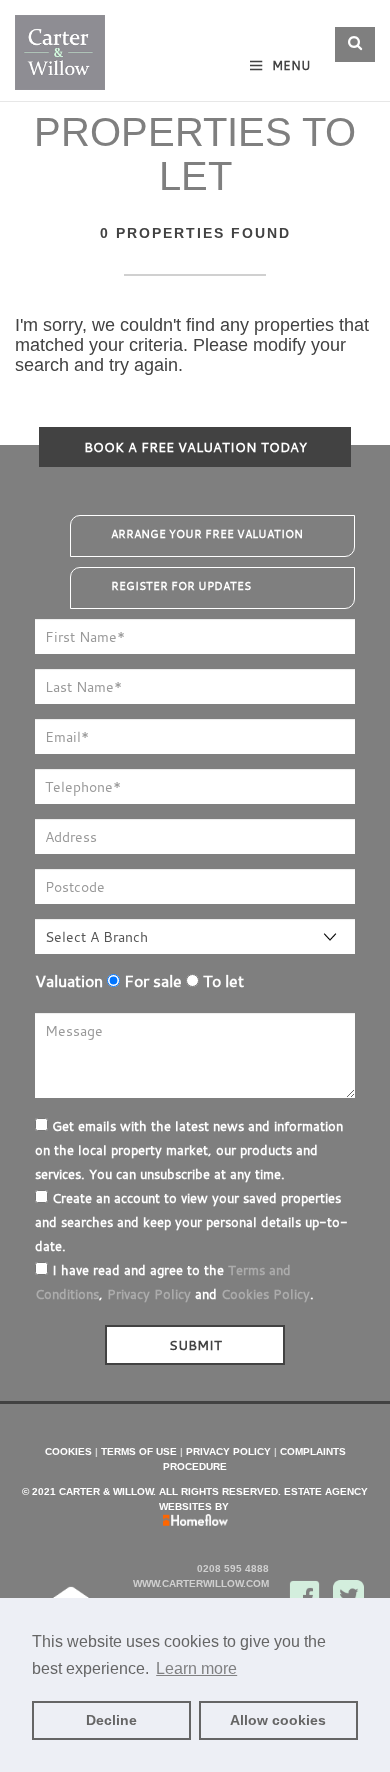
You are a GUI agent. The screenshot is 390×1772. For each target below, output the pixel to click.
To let (221, 981)
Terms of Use (139, 1451)
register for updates (181, 586)
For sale (151, 981)
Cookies (68, 1451)
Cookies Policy (265, 1294)
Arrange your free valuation (207, 534)
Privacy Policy (149, 1294)
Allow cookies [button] (278, 1720)
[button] (355, 44)
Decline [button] (111, 1720)
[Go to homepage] (60, 46)
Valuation (69, 981)
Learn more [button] (196, 1668)
